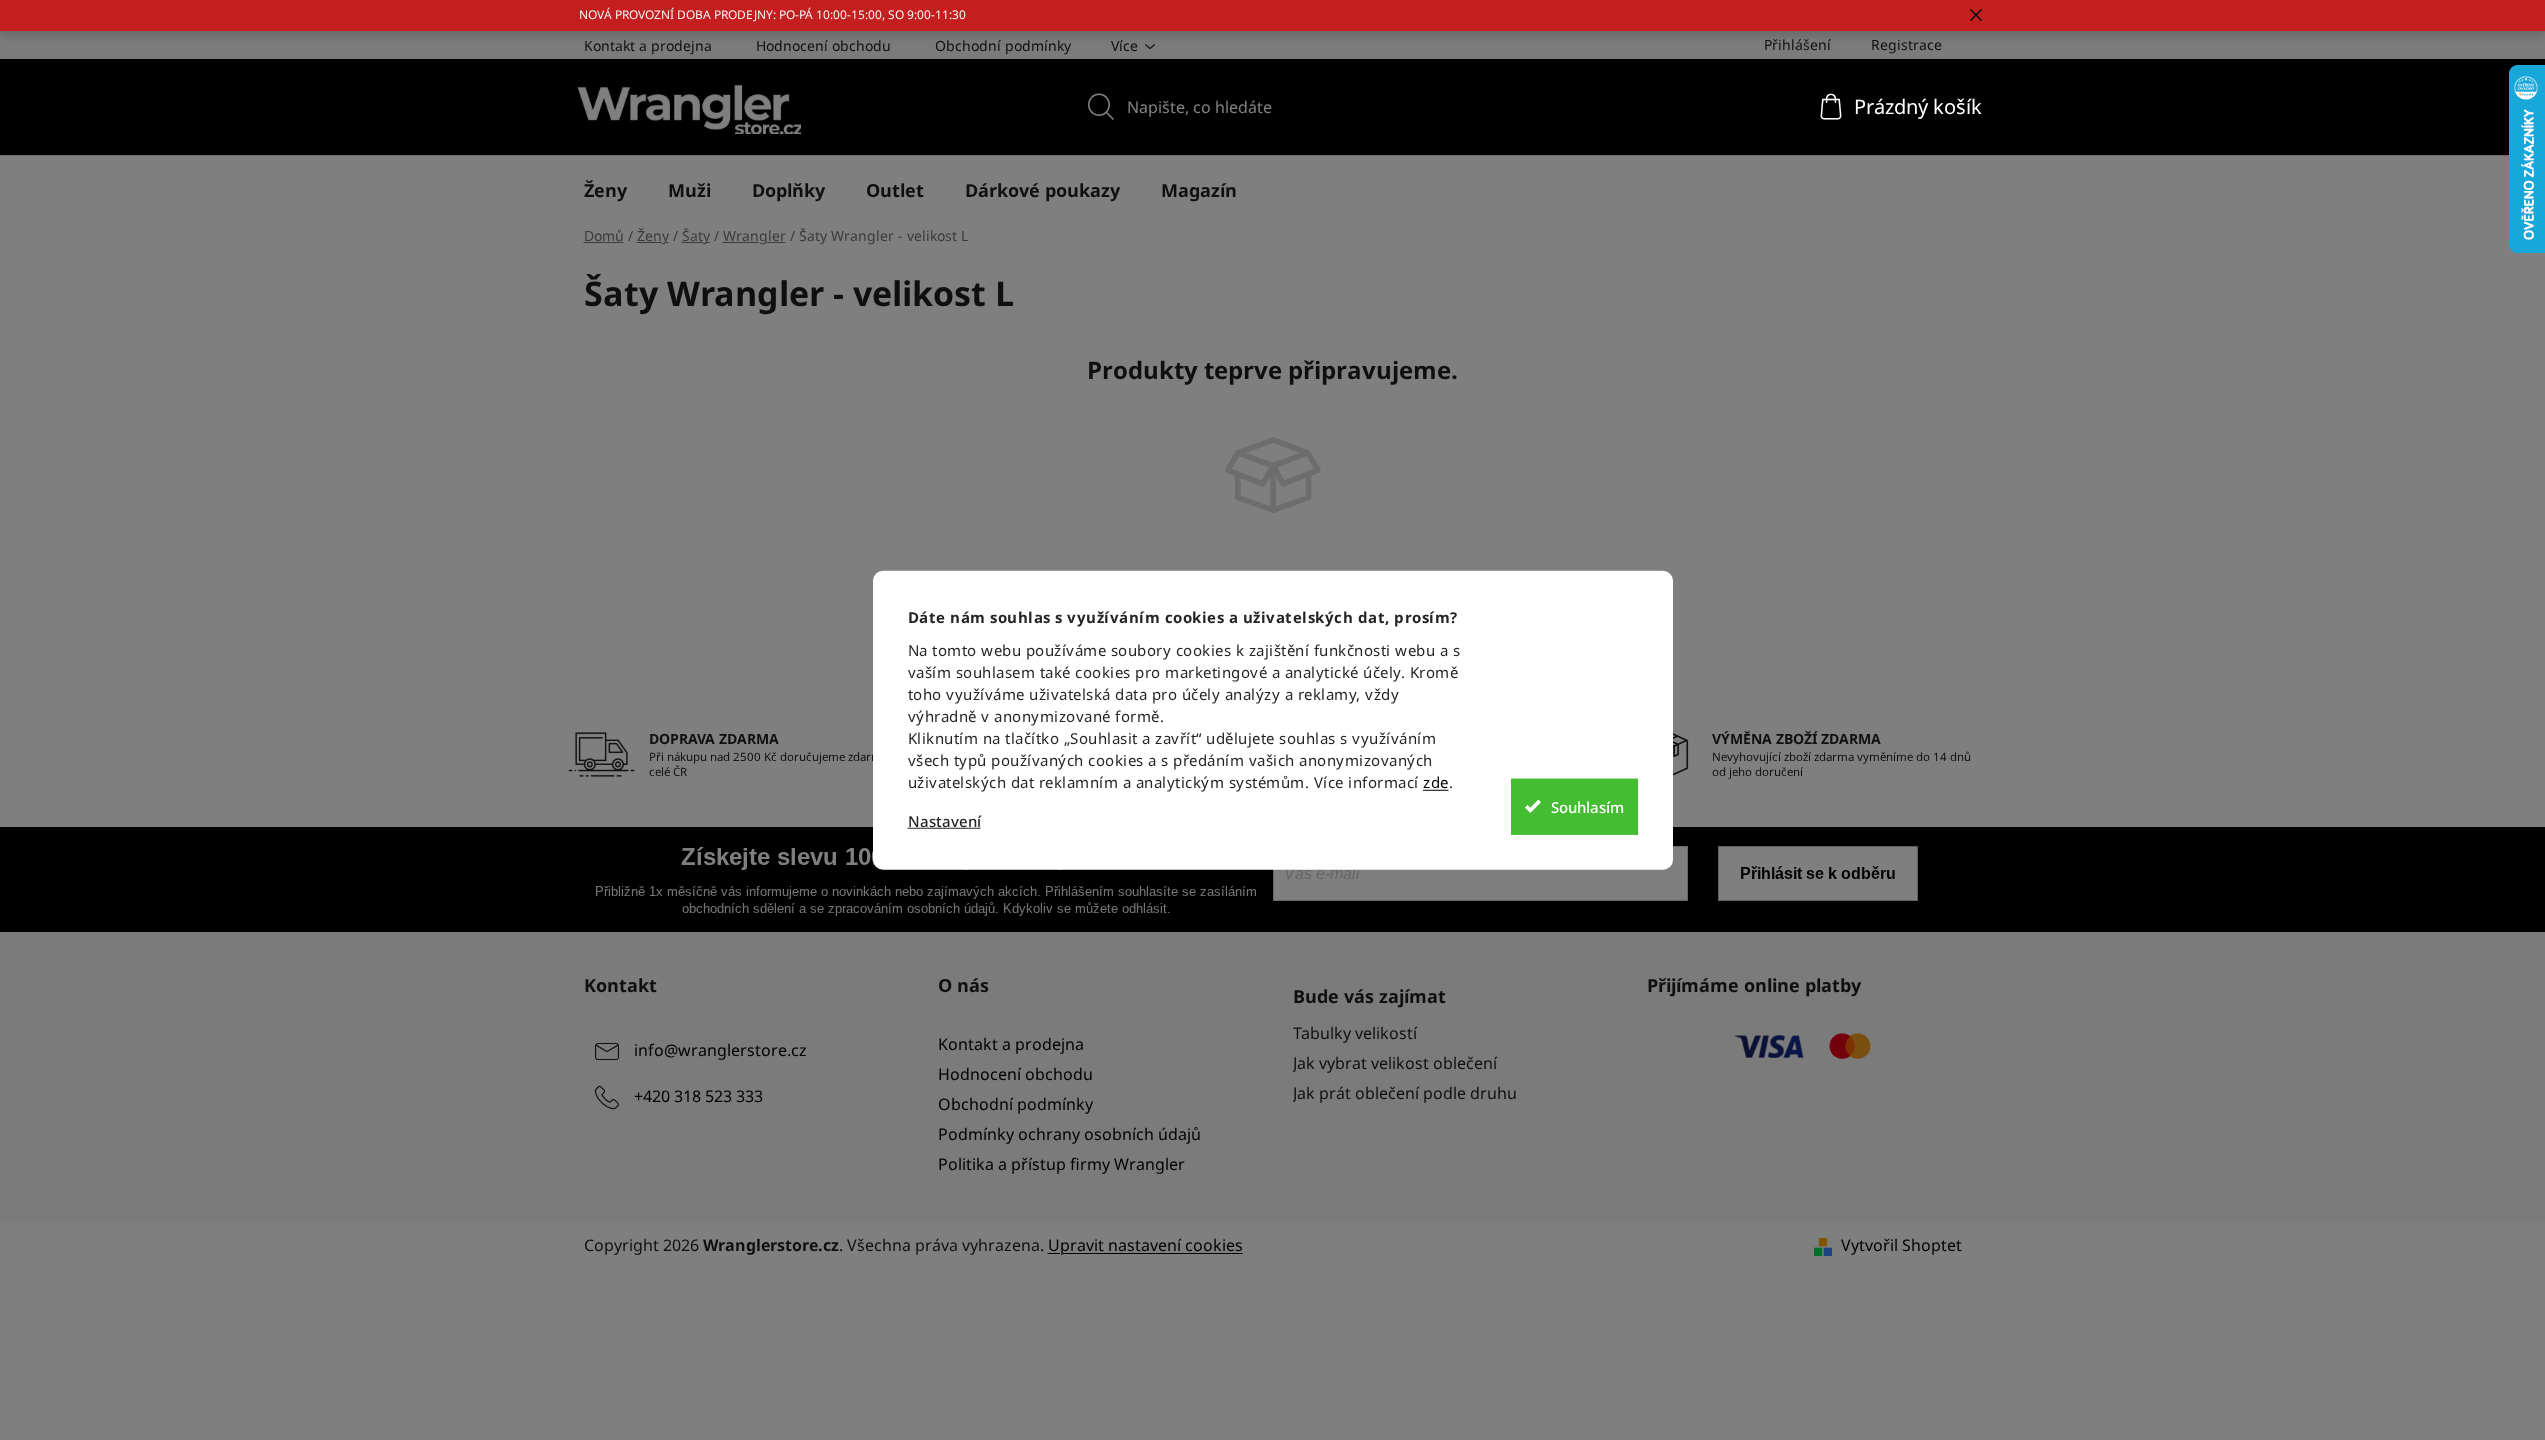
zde (1436, 782)
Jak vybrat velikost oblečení (1395, 1063)
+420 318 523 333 (698, 1096)
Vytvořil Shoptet (1901, 1245)
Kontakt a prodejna (648, 45)
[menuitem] (605, 190)
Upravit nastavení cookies (1145, 1245)
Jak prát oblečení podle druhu (1405, 1093)
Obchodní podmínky (1003, 45)
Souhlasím (1587, 806)
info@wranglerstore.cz (720, 1050)
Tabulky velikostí (1355, 1033)
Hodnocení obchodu (823, 45)
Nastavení (944, 821)
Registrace (1906, 44)
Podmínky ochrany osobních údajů (1069, 1134)
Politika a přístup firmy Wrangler (1061, 1164)
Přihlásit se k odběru (1818, 873)
